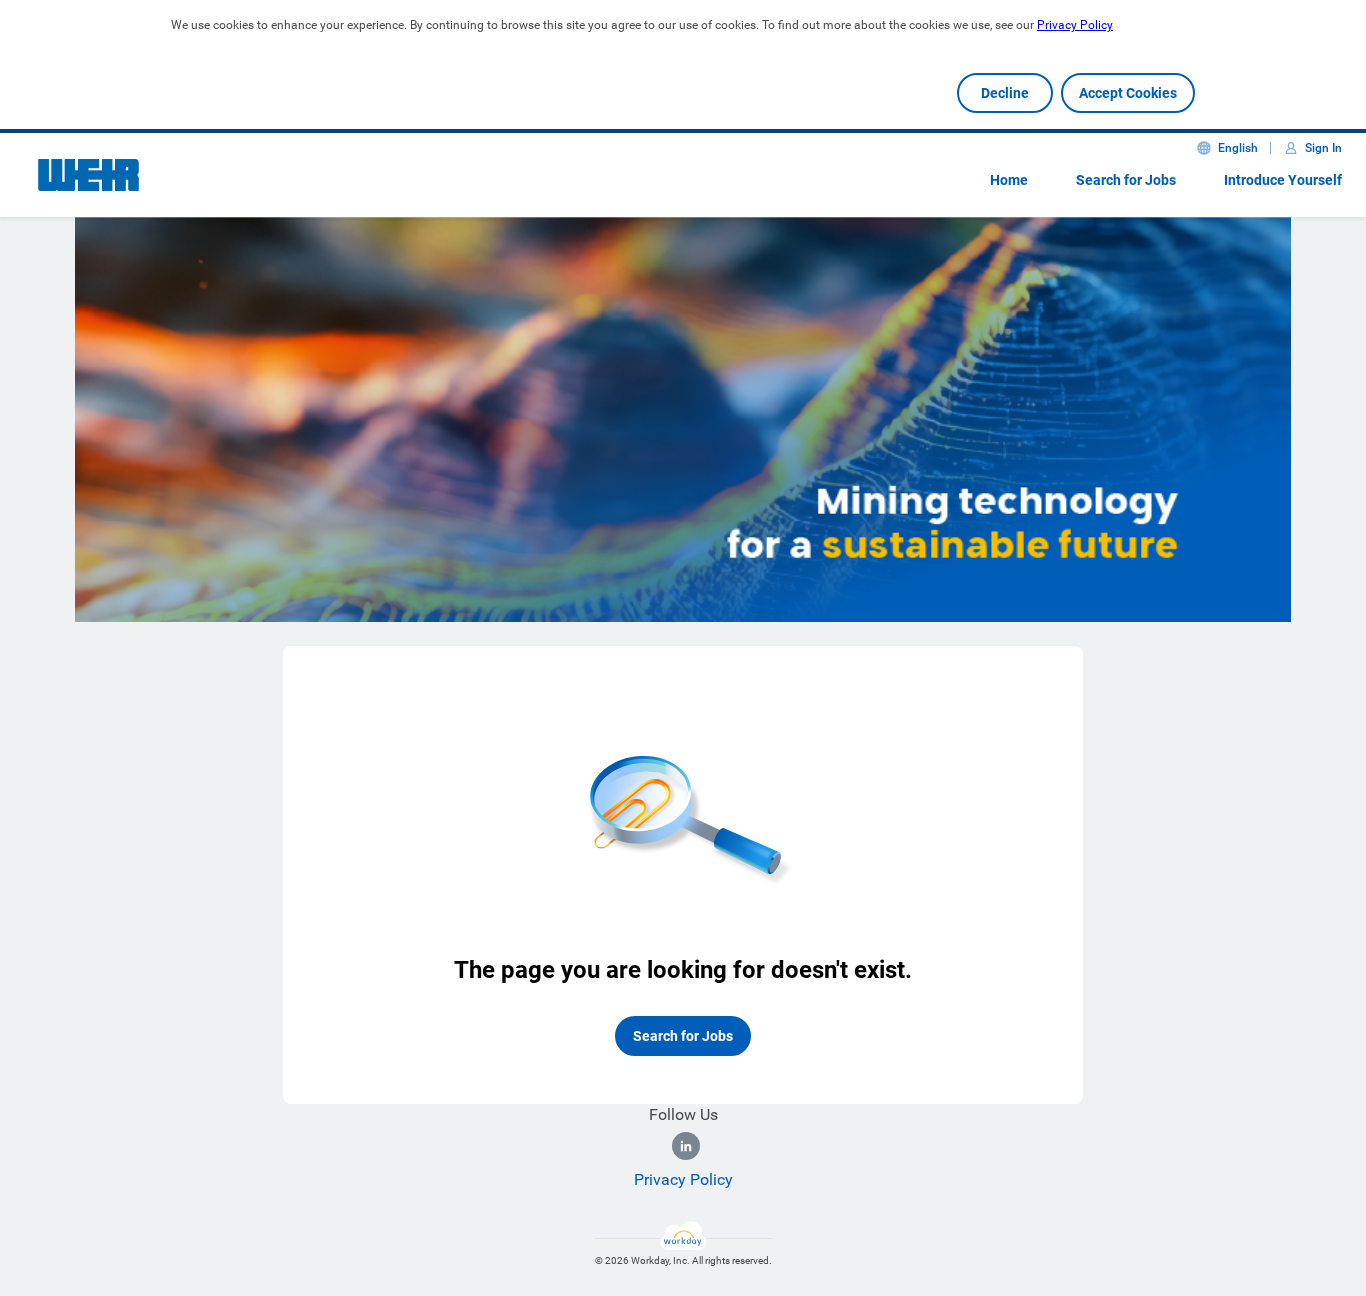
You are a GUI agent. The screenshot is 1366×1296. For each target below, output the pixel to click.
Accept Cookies (1128, 93)
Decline (1005, 93)
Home (1009, 180)
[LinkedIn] (686, 1146)
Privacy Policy (1075, 25)
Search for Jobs (1126, 180)
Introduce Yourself (1283, 180)
